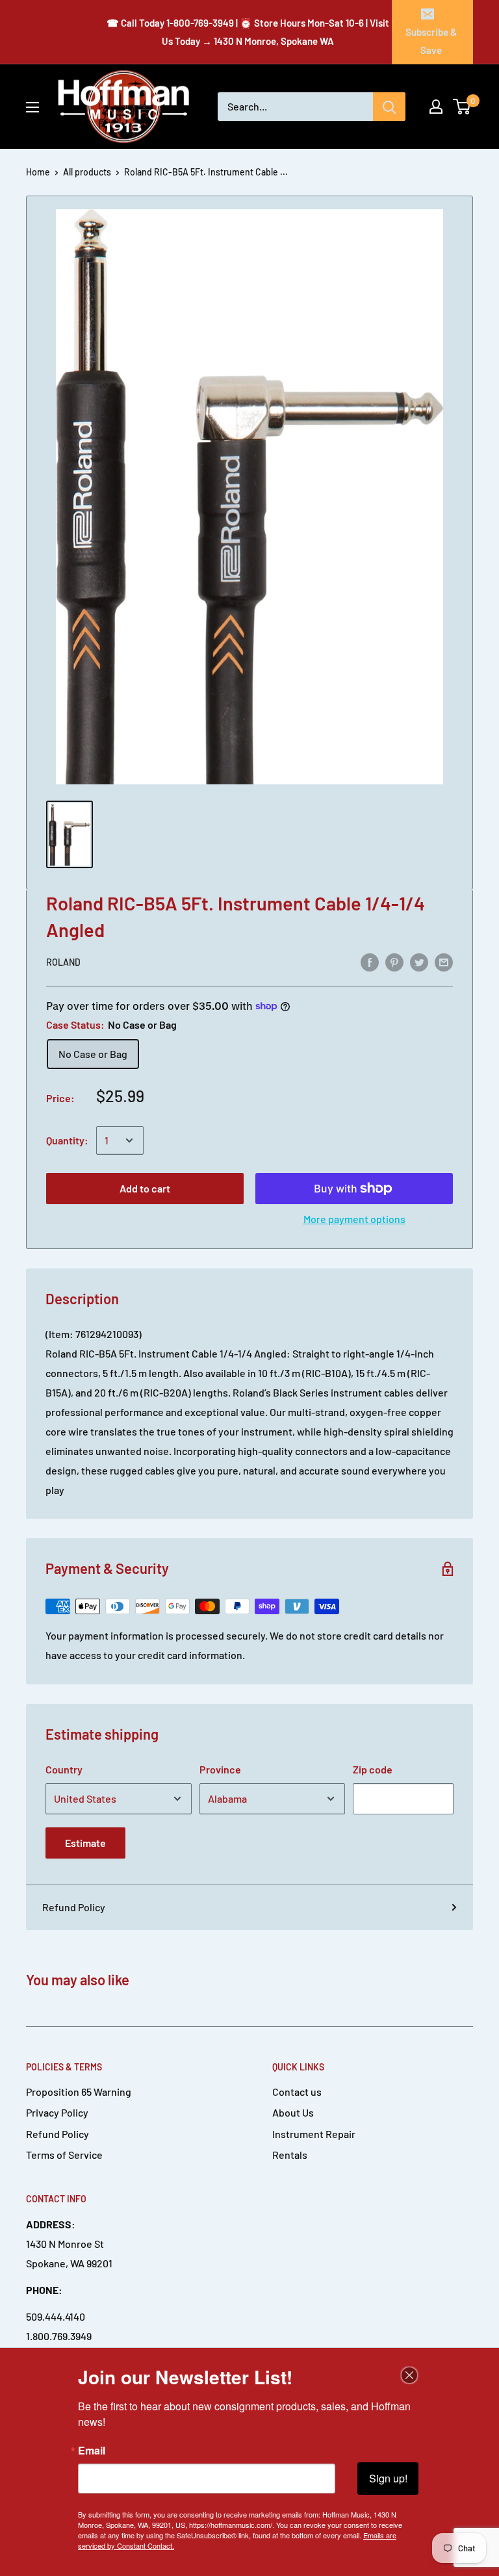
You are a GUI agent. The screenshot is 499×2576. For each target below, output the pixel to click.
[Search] (389, 107)
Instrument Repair (314, 2134)
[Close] (409, 2375)
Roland (63, 962)
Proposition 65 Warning (79, 2092)
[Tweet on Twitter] (419, 961)
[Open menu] (32, 107)
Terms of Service (64, 2155)
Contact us (297, 2092)
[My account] (436, 107)
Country (64, 1769)
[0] (462, 107)
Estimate (85, 1843)
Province (220, 1769)
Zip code (373, 1769)
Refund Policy (74, 1907)
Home (38, 172)
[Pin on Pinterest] (394, 961)
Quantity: (67, 1140)
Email (92, 2451)
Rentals (290, 2155)
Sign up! (388, 2478)
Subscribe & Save (431, 41)
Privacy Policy (57, 2112)
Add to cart (145, 1188)
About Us (293, 2112)
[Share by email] (444, 961)
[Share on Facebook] (370, 961)
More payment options (354, 1219)
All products (87, 172)
